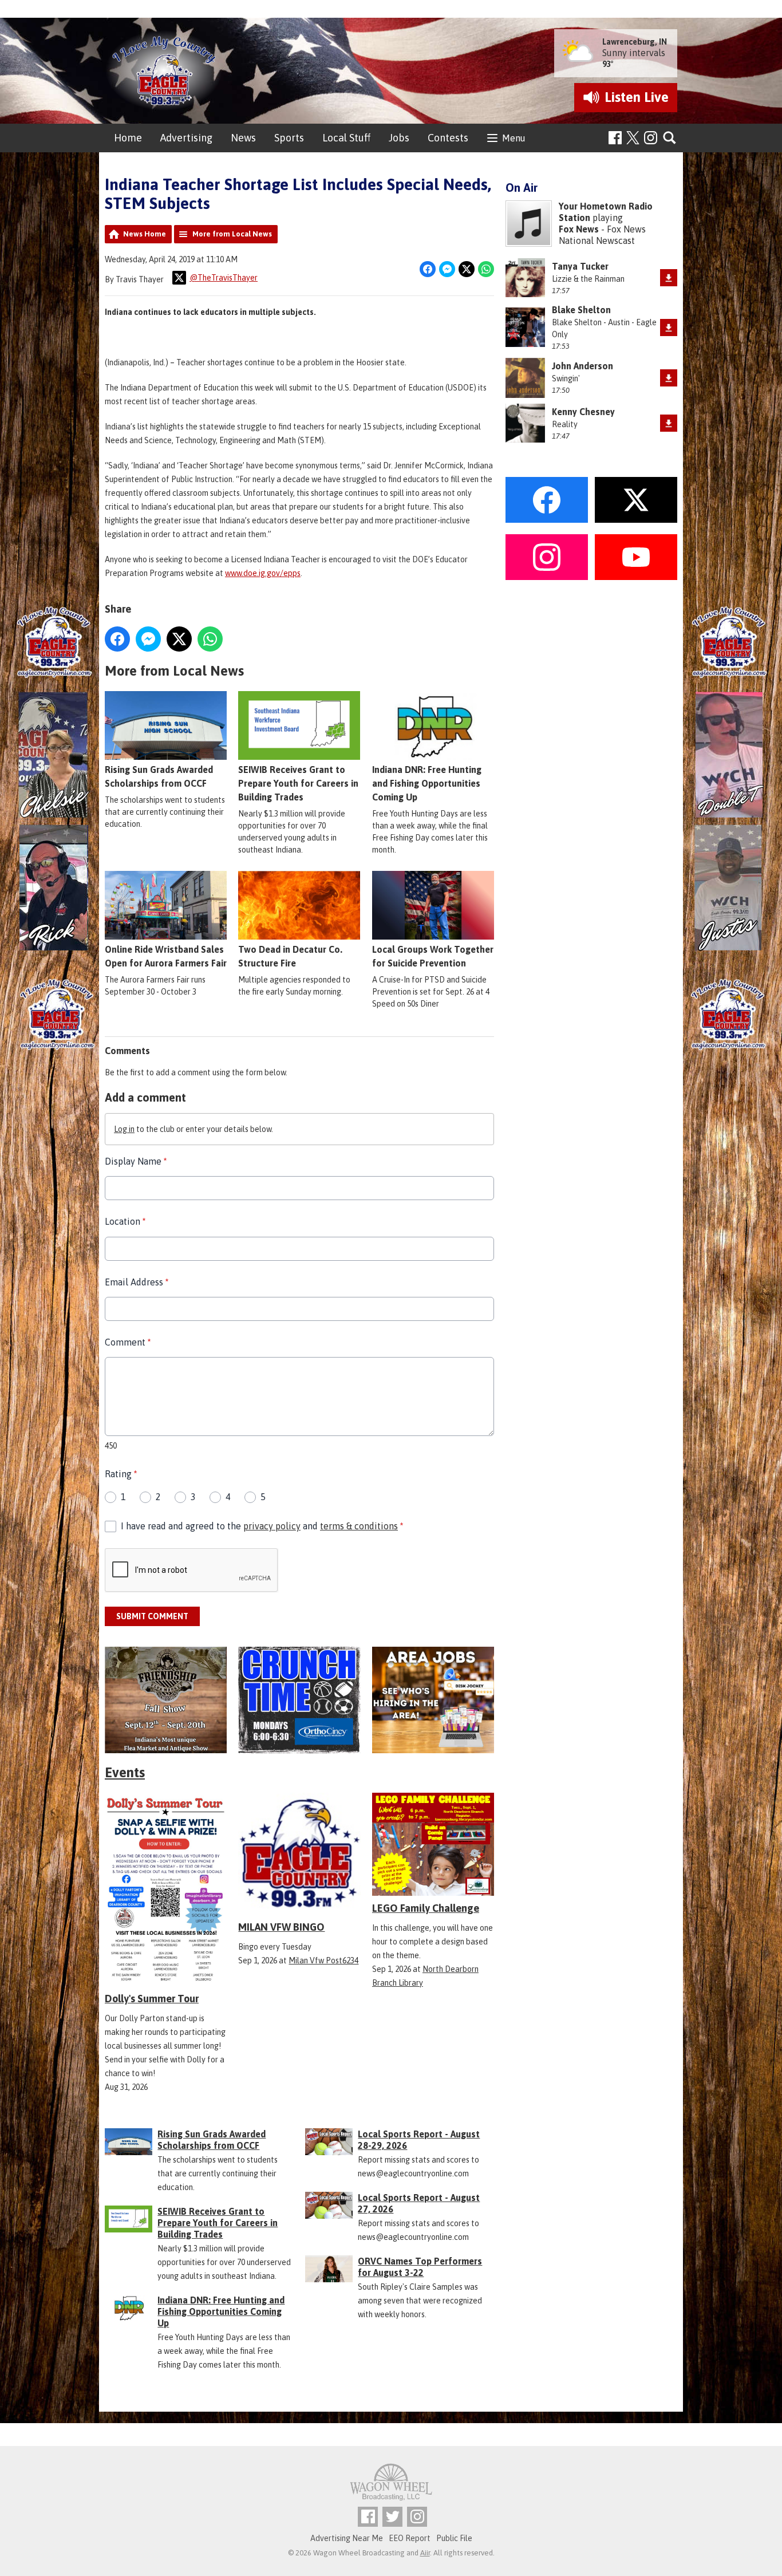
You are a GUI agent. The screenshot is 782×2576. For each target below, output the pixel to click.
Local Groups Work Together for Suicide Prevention (433, 956)
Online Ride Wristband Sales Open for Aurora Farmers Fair (166, 956)
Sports (289, 138)
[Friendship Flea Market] (166, 1700)
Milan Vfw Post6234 (323, 1960)
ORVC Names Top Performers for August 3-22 (420, 2267)
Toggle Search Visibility (670, 138)
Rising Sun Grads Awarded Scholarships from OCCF (159, 776)
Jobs (399, 138)
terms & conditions (359, 1526)
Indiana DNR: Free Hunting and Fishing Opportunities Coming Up (427, 783)
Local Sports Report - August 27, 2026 (419, 2203)
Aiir (425, 2553)
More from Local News (232, 234)
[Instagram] (651, 138)
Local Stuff (346, 138)
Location (125, 1221)
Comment (128, 1342)
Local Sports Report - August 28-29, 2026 (419, 2140)
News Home (145, 234)
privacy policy (272, 1526)
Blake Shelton (581, 310)
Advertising (186, 138)
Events (125, 1772)
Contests (448, 138)
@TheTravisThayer (224, 278)
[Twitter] (392, 2517)
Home (128, 138)
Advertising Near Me (347, 2538)
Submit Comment (152, 1616)
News (243, 138)
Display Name (136, 1161)
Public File (454, 2538)
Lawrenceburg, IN (635, 42)
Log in (124, 1129)
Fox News (579, 229)
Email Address (137, 1282)
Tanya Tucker (580, 266)
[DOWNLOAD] (669, 278)
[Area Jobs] (433, 1700)
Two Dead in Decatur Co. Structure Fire (290, 956)
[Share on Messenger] (447, 269)
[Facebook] (615, 138)
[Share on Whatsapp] (486, 269)
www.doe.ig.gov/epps (263, 573)
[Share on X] (467, 269)
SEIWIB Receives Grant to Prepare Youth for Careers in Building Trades (298, 783)
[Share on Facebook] (428, 269)
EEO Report (410, 2538)
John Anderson (582, 366)
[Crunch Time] (299, 1700)
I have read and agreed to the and (262, 1526)
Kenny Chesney (583, 412)
